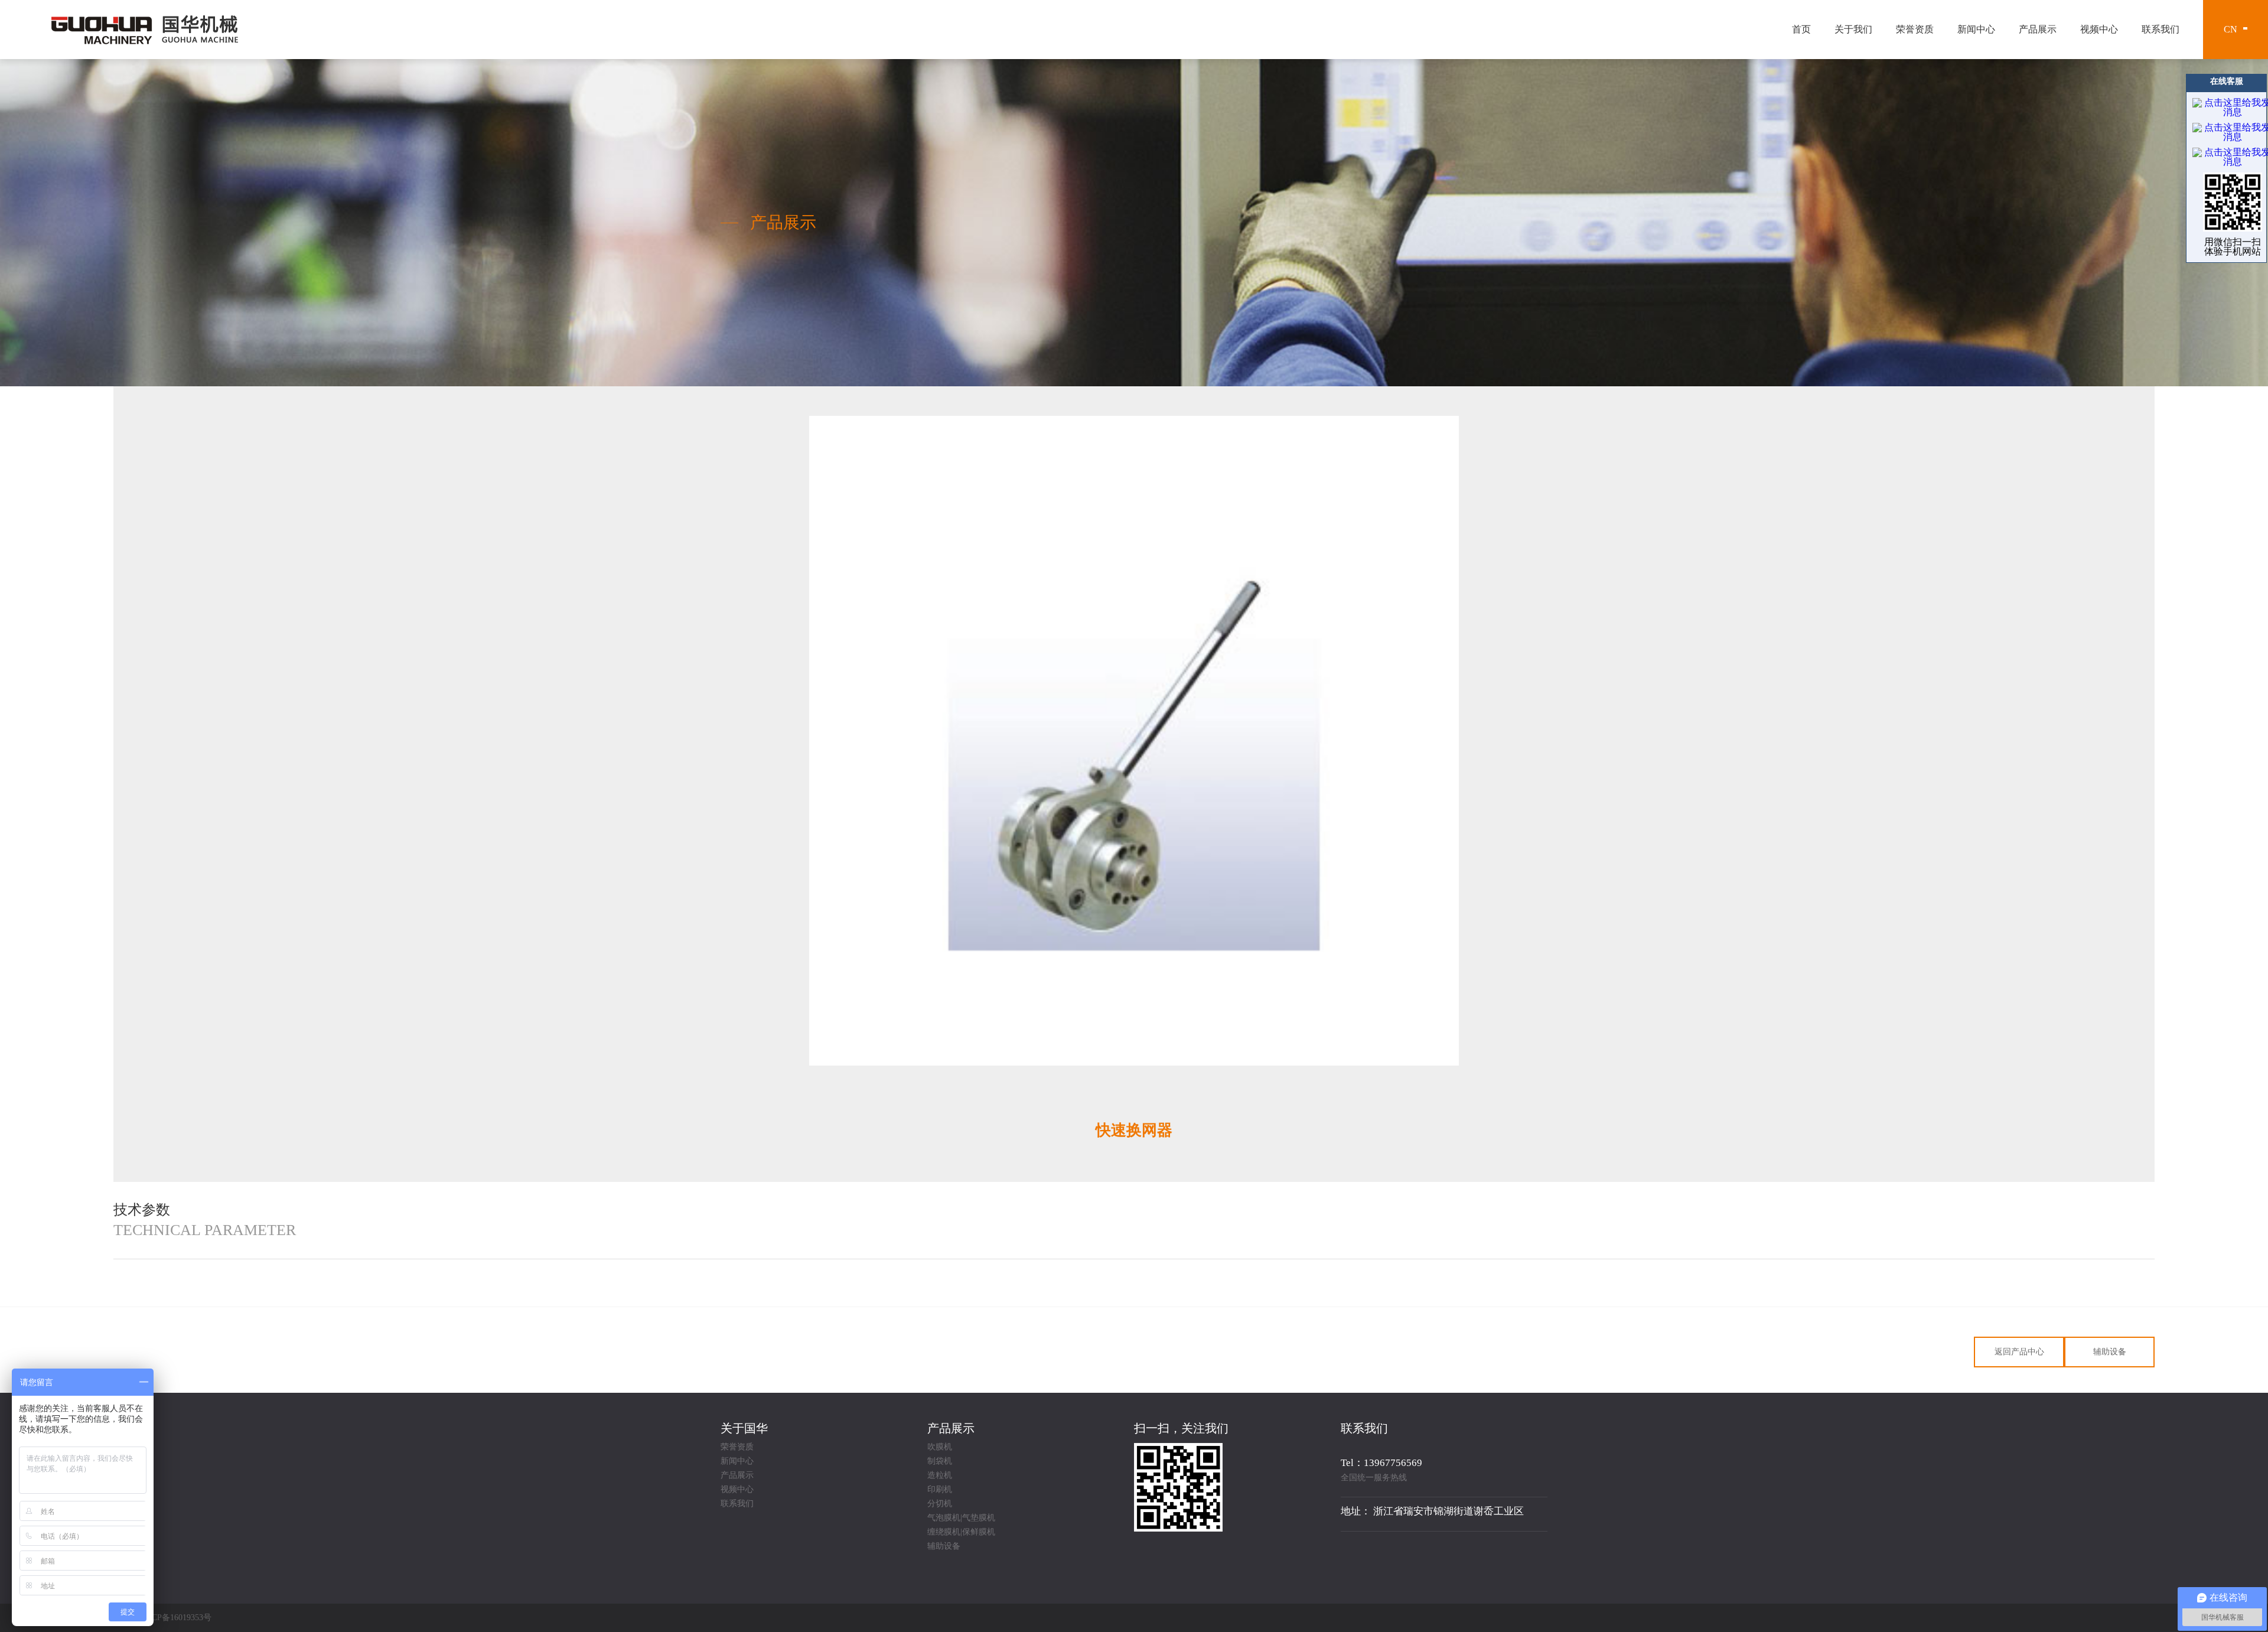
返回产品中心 (2019, 1352)
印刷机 (940, 1490)
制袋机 (940, 1461)
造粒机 (940, 1475)
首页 (1801, 29)
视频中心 (2099, 29)
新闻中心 (1976, 29)
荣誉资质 (1915, 29)
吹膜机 (940, 1447)
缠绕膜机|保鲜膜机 (961, 1532)
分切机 (940, 1504)
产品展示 (2038, 29)
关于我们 (1853, 29)
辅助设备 (2110, 1352)
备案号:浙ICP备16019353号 (162, 1618)
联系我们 (2161, 29)
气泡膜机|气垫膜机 (961, 1518)
